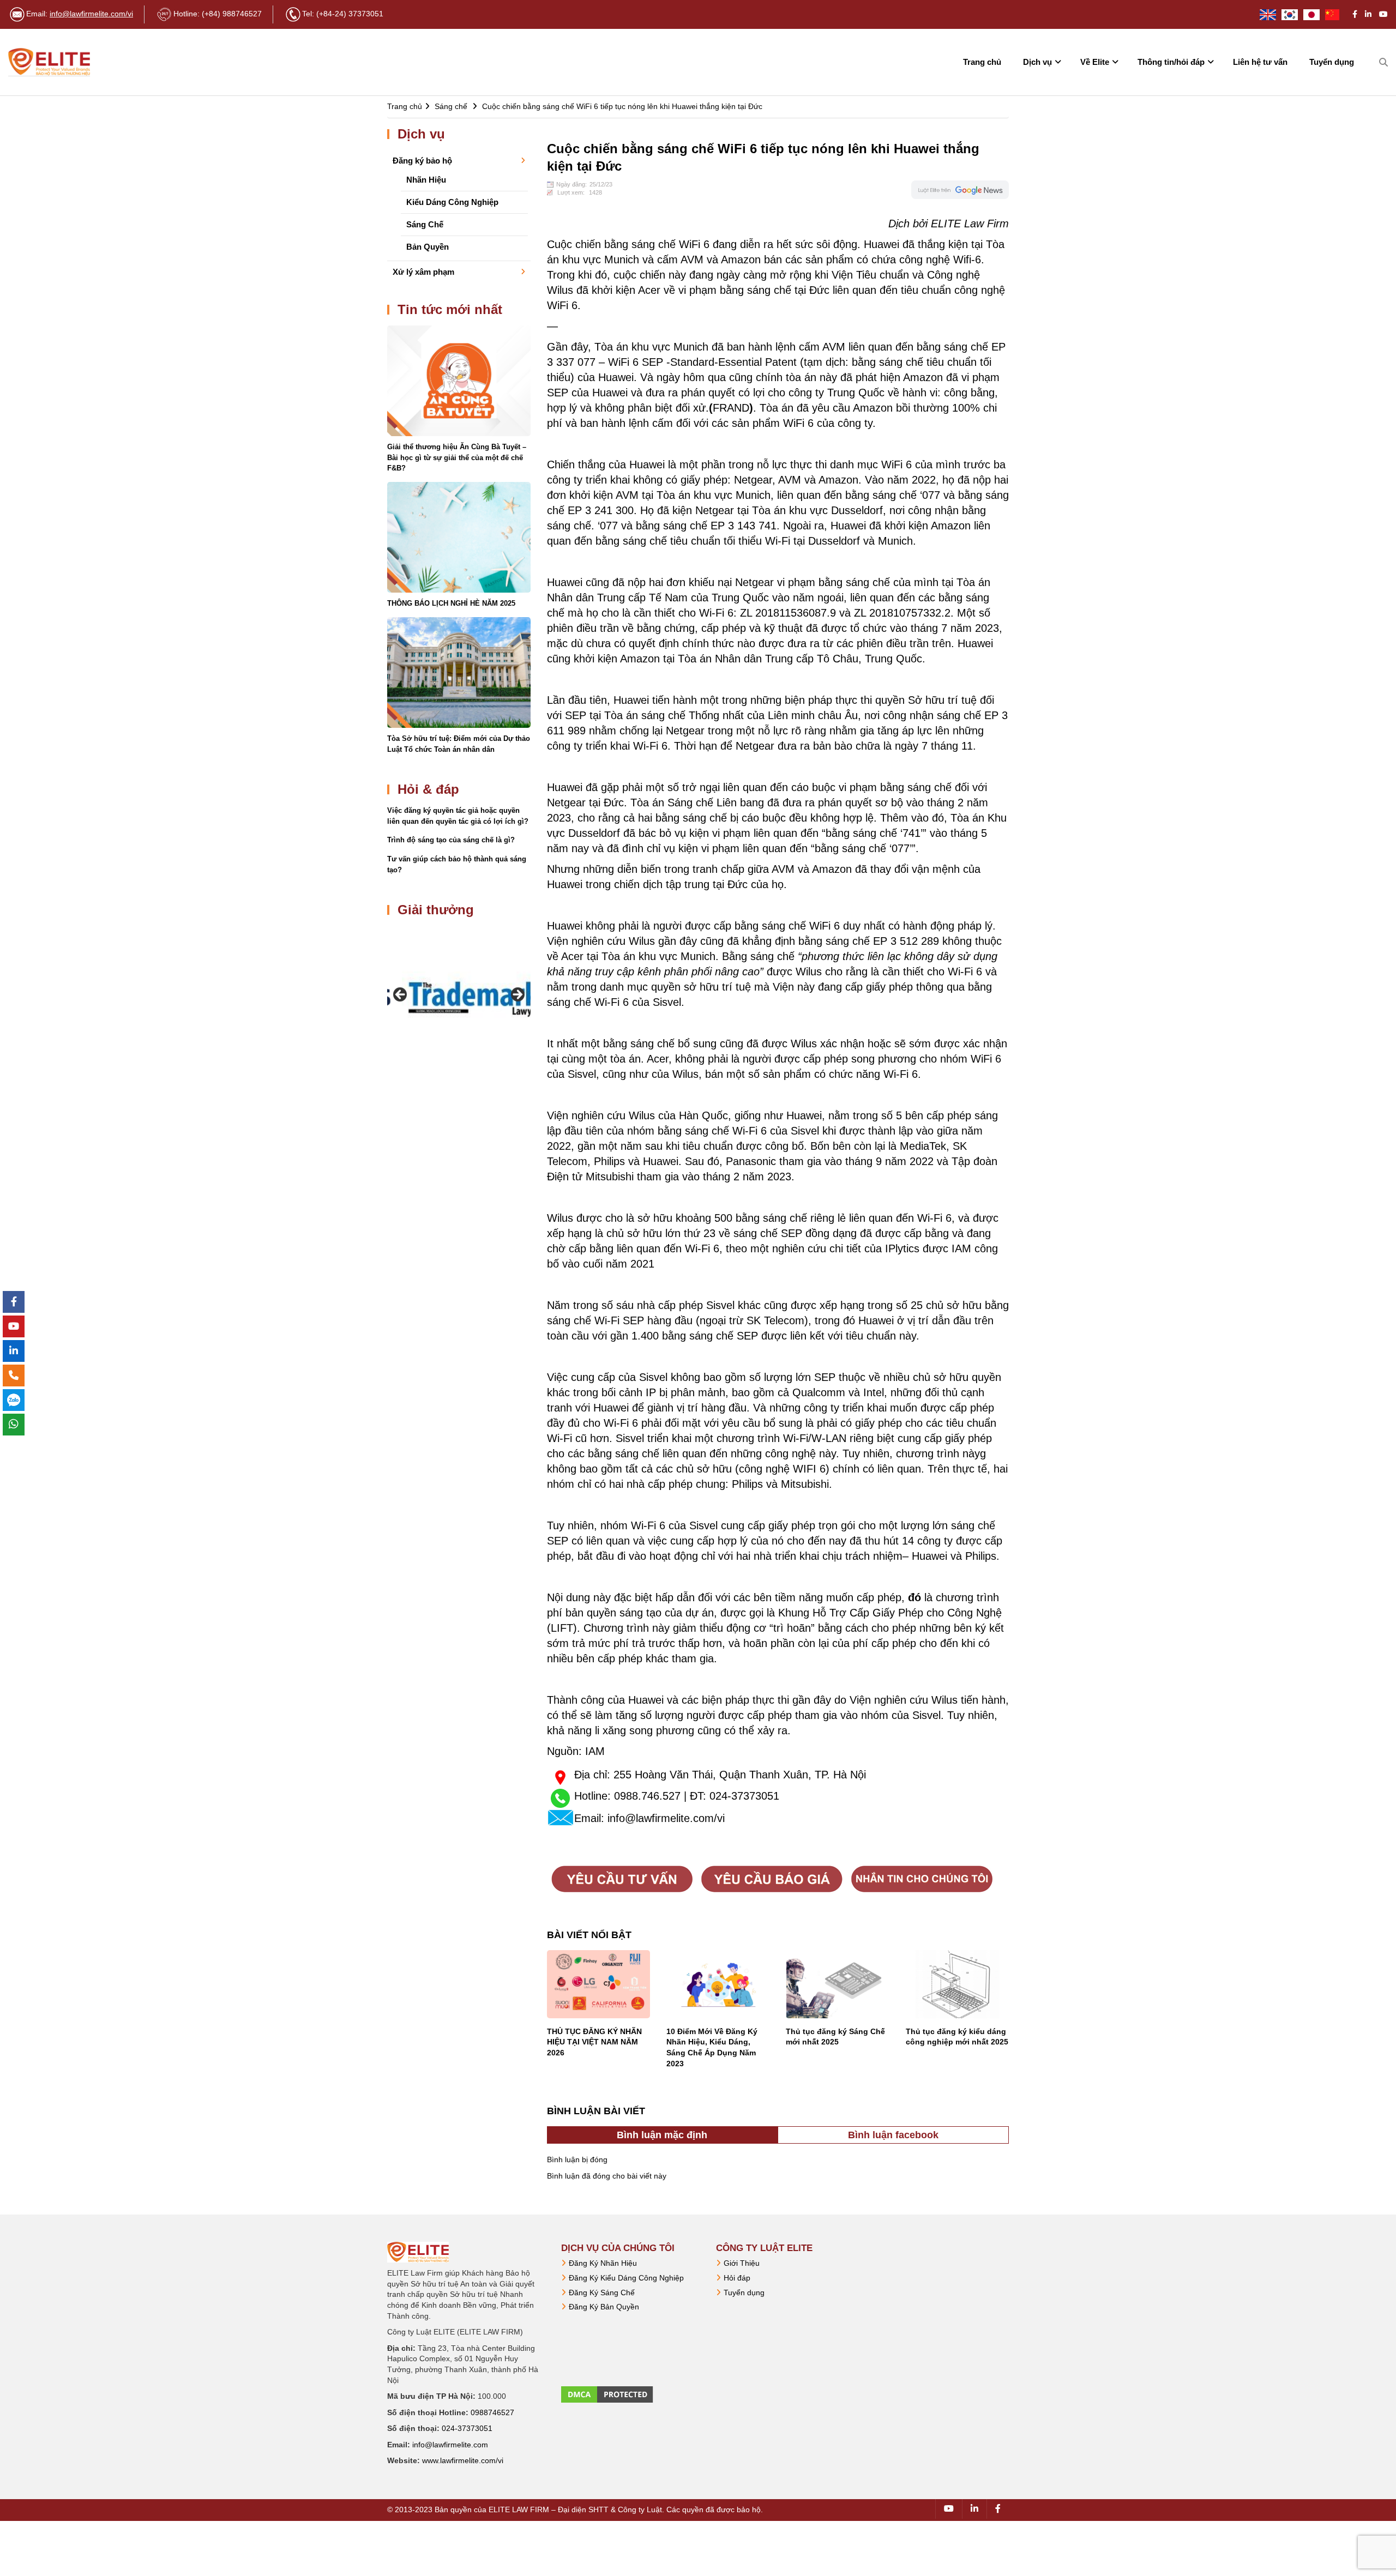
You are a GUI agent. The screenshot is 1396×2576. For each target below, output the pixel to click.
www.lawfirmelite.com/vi (463, 2460)
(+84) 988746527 (232, 14)
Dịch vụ (1037, 62)
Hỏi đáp (737, 2278)
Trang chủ (982, 62)
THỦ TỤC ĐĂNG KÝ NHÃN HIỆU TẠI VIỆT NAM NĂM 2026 (594, 2042)
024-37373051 (744, 1796)
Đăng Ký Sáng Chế (602, 2293)
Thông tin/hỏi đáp (1171, 62)
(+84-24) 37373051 (350, 14)
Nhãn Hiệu (426, 180)
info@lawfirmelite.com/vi (91, 14)
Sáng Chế (425, 224)
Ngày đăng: (571, 184)
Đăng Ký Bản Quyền (604, 2307)
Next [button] (517, 995)
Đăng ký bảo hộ (422, 161)
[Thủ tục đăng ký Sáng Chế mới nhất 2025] (837, 1984)
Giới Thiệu (742, 2263)
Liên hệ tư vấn (1260, 62)
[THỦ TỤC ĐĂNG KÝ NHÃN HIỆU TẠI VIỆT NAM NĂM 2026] (598, 1984)
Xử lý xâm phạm (423, 272)
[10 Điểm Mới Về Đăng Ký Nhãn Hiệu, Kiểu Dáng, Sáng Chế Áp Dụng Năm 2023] (718, 1984)
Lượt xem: (571, 192)
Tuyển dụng (1332, 62)
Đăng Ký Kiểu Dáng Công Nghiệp (626, 2278)
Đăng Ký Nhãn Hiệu (603, 2263)
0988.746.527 (647, 1796)
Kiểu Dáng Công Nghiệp (452, 202)
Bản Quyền (428, 247)
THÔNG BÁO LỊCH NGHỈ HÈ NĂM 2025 (451, 603)
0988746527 (492, 2412)
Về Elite (1095, 62)
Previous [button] (401, 995)
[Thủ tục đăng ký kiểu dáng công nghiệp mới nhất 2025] (957, 1984)
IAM (595, 1751)
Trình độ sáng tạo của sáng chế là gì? (451, 840)
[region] (459, 997)
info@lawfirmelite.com (450, 2445)
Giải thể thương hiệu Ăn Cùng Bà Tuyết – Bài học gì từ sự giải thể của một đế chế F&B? (457, 457)
